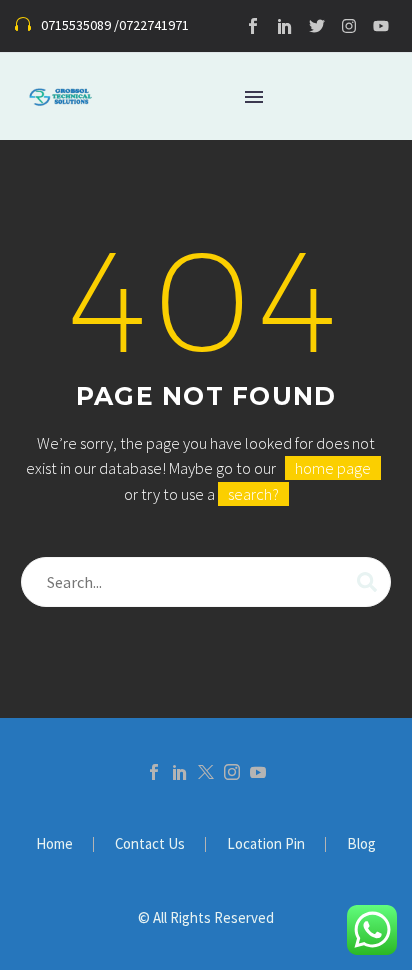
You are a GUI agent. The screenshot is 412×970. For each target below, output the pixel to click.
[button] (102, 26)
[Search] (367, 582)
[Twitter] (317, 26)
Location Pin (266, 844)
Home (54, 844)
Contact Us (150, 844)
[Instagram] (349, 26)
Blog (361, 844)
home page (333, 468)
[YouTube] (258, 772)
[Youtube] (381, 26)
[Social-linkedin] (285, 26)
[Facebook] (154, 772)
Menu (254, 97)
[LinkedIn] (180, 772)
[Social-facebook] (253, 26)
